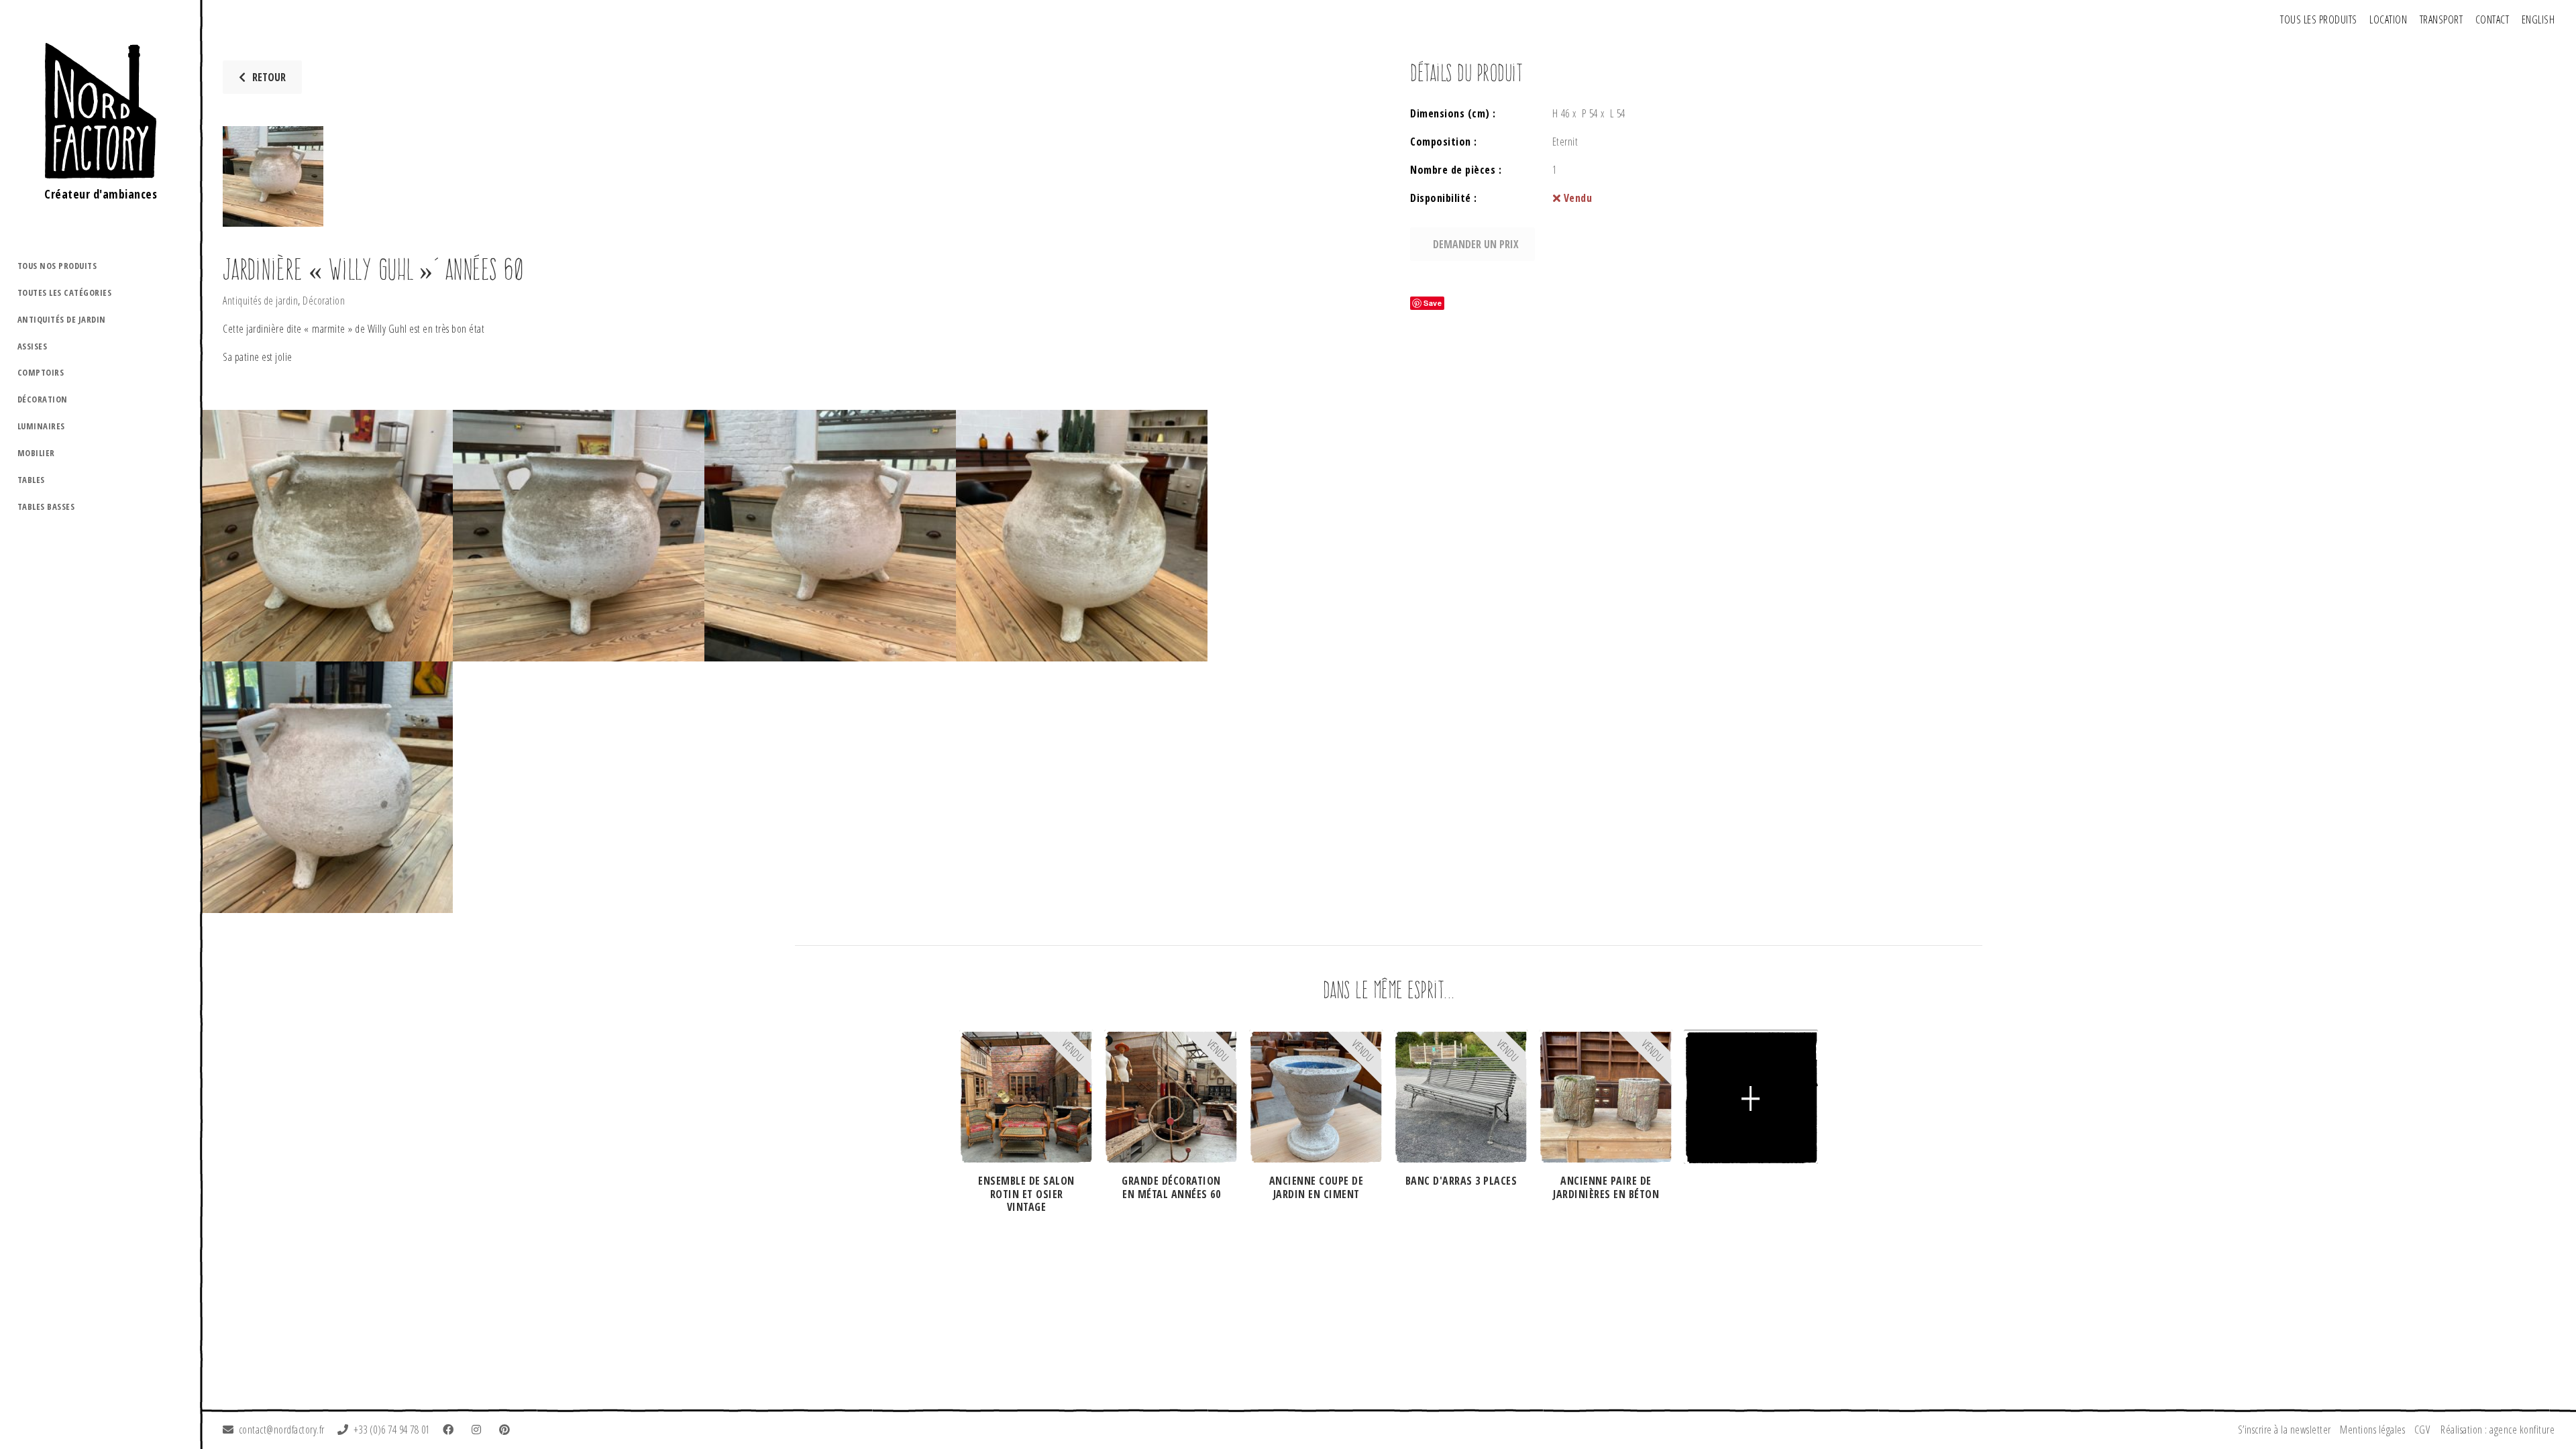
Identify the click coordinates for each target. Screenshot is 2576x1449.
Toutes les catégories (65, 292)
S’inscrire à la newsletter (2285, 1430)
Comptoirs (41, 372)
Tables (31, 480)
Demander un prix (1476, 244)
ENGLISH (2538, 19)
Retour (269, 77)
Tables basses (46, 506)
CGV (2422, 1430)
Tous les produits (2319, 19)
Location (2388, 19)
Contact (2492, 19)
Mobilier (36, 453)
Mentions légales (2372, 1430)
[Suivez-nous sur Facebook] (451, 1430)
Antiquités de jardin (62, 319)
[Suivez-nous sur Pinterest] (507, 1430)
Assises (33, 346)
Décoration (43, 399)
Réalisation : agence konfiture (2498, 1430)
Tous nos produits (57, 266)
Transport (2441, 19)
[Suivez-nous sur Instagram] (479, 1430)
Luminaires (41, 426)
